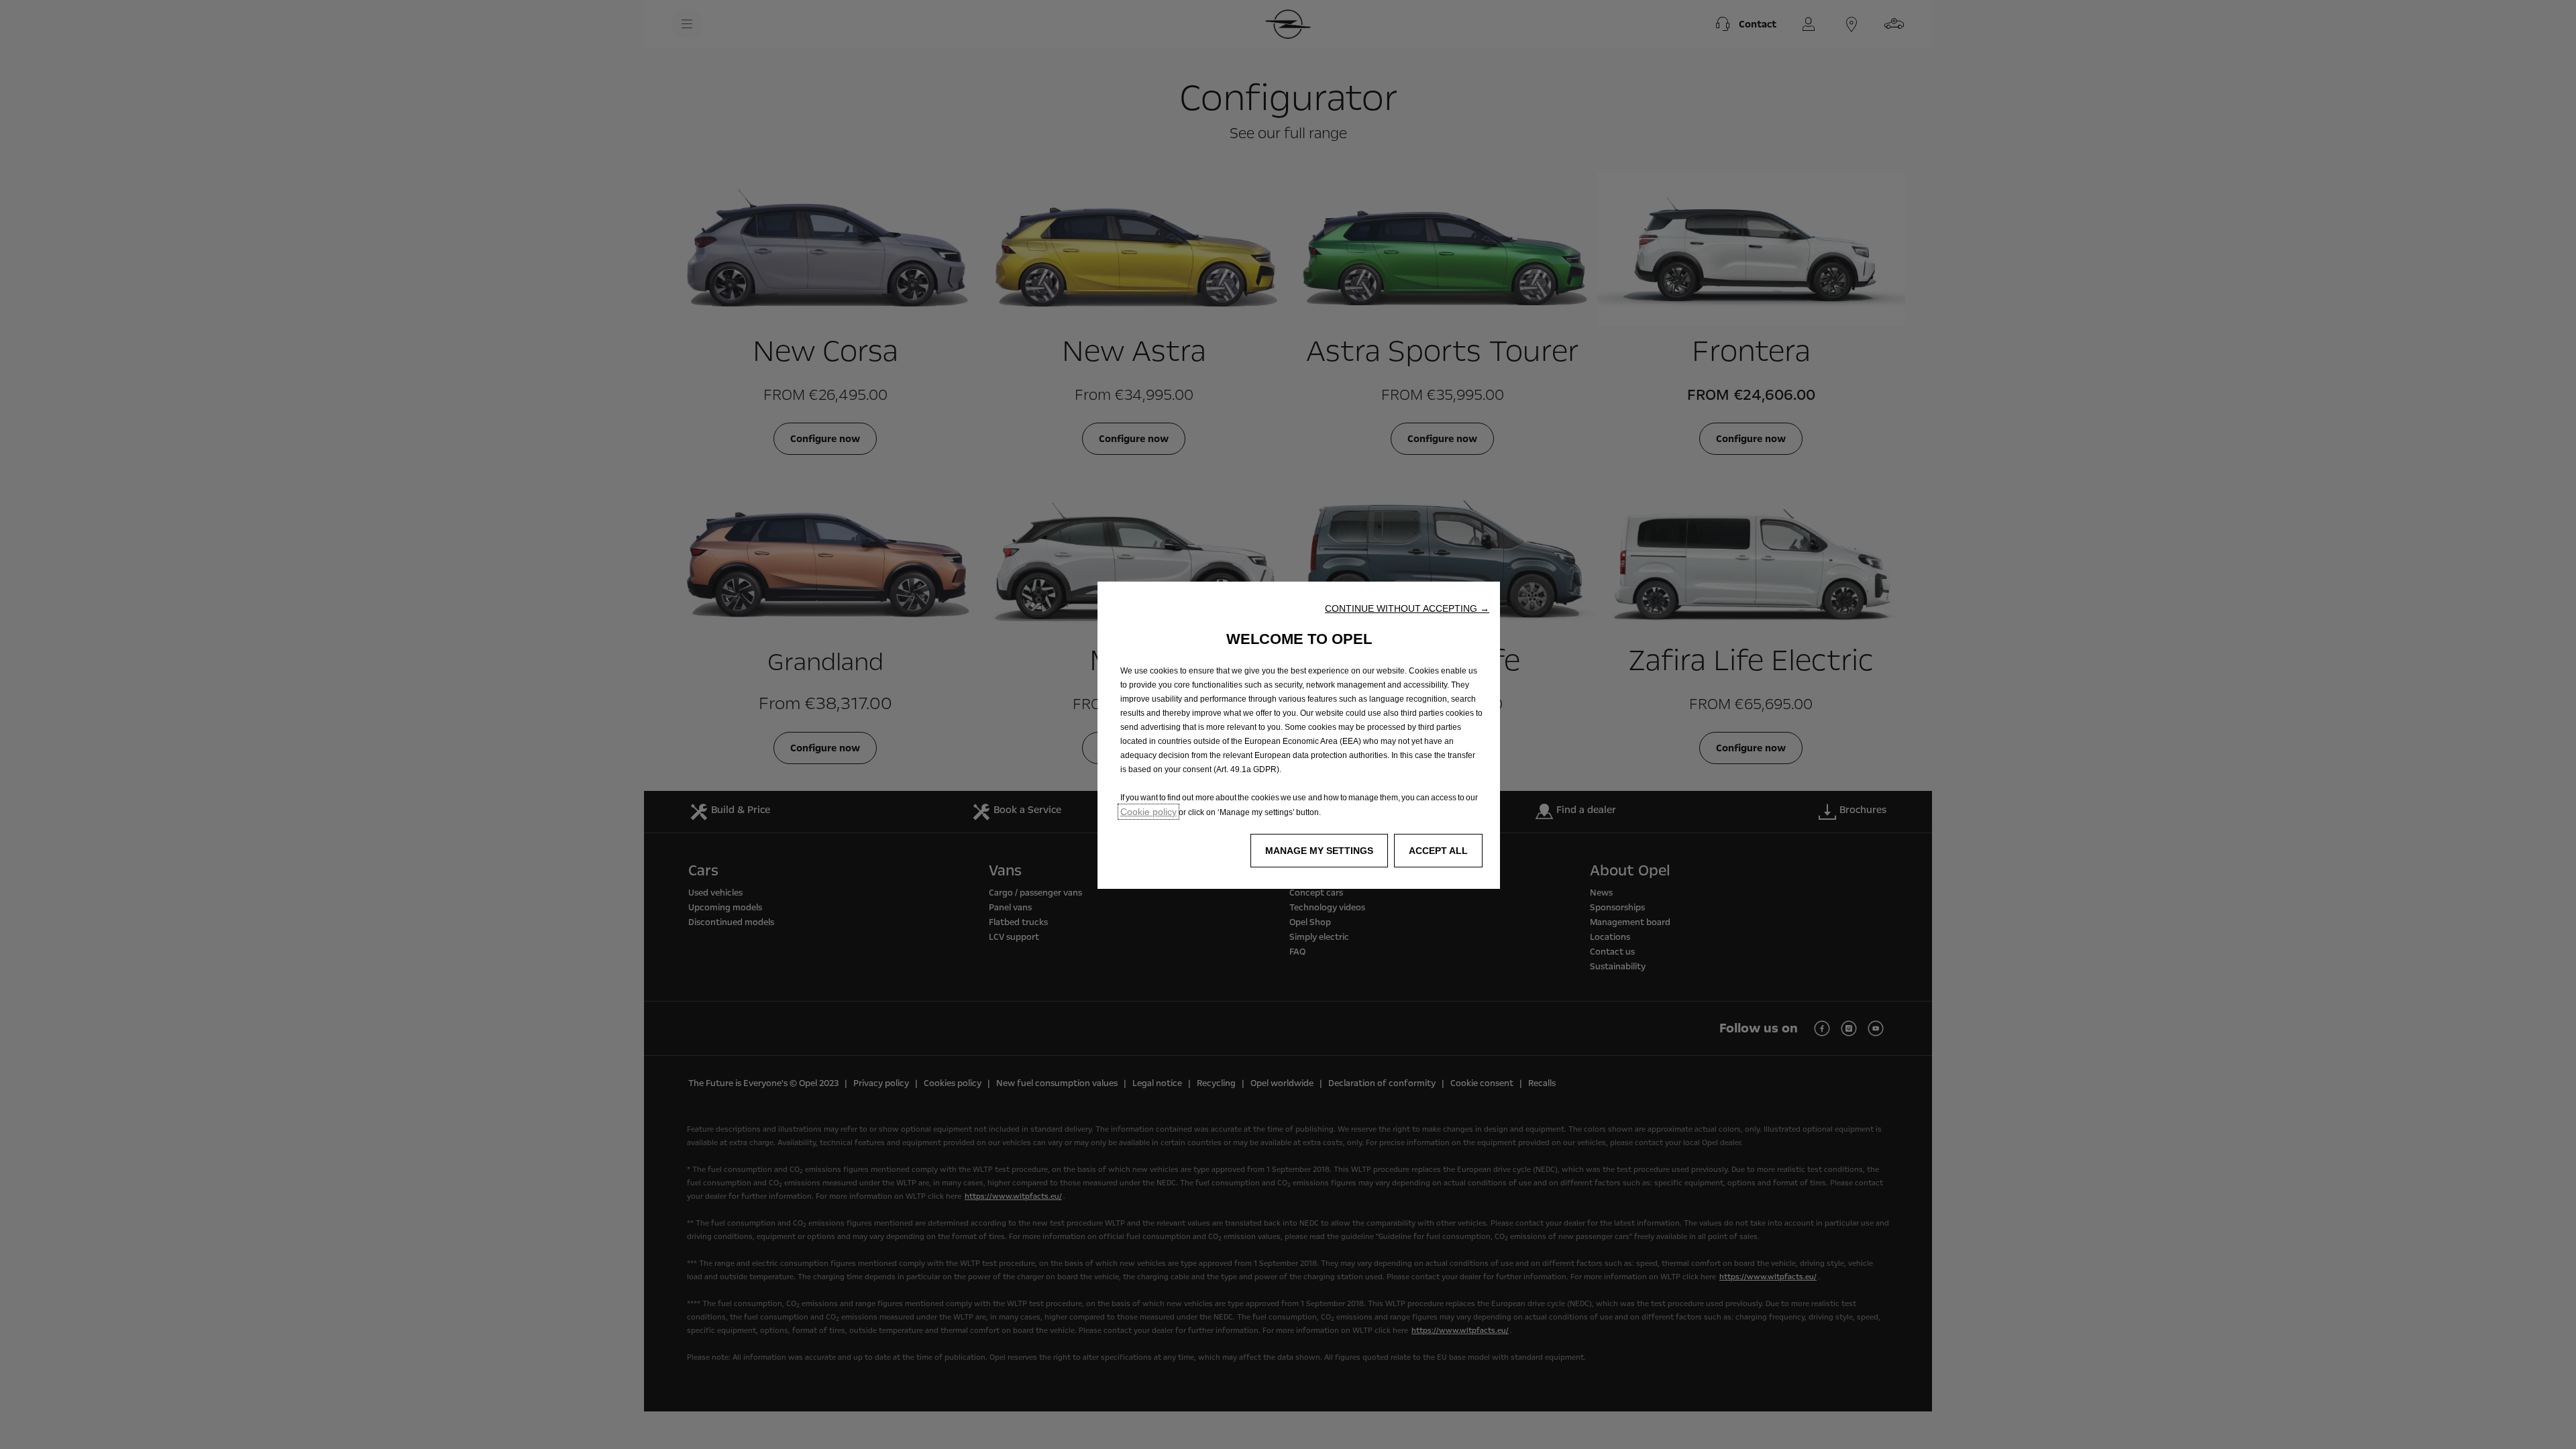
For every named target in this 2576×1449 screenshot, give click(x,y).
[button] (1407, 608)
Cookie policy (1148, 812)
